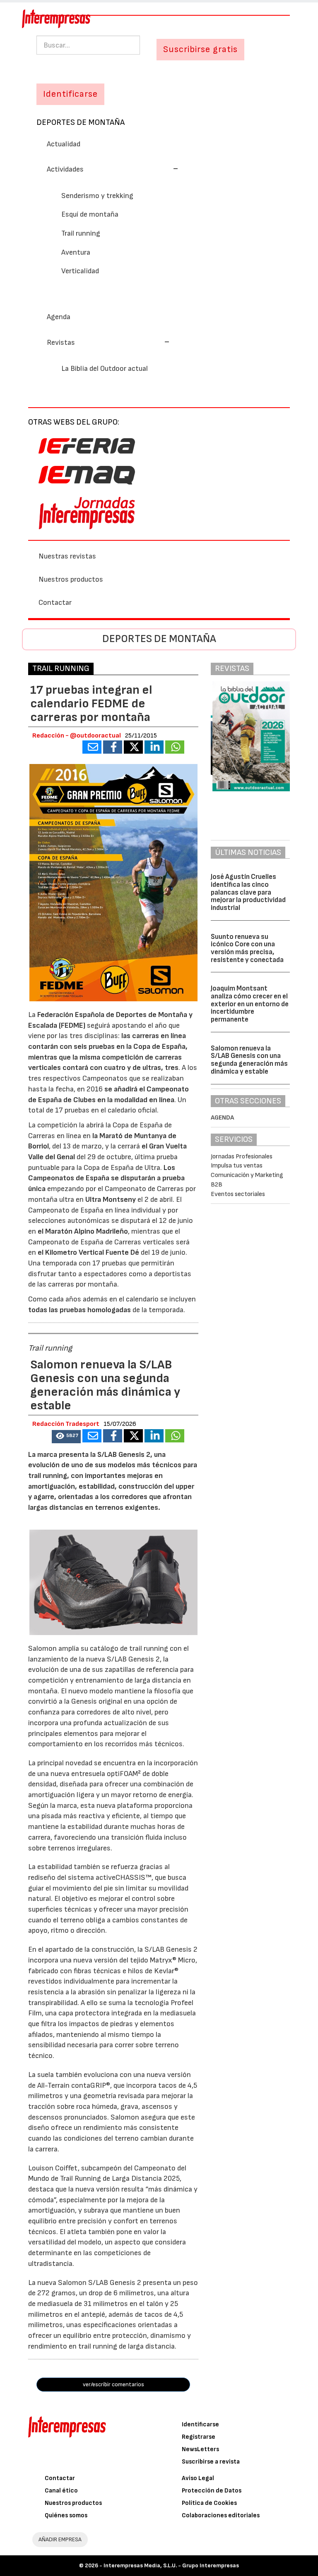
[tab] (159, 169)
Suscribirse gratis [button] (200, 49)
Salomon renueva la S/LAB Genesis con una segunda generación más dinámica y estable (249, 1060)
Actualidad (64, 144)
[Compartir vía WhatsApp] (175, 747)
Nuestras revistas (67, 556)
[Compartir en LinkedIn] (154, 747)
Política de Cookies (209, 2503)
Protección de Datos (212, 2491)
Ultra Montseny (111, 1200)
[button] (113, 169)
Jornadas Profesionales (242, 1157)
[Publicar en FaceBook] (113, 747)
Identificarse (200, 2424)
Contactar (55, 603)
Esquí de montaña (90, 214)
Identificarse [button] (70, 94)
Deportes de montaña (81, 122)
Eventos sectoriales (238, 1194)
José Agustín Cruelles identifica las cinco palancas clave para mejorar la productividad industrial (248, 892)
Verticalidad (80, 271)
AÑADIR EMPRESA (60, 2539)
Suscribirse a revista (211, 2462)
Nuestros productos (71, 579)
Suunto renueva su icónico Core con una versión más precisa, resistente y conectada (247, 948)
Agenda (59, 317)
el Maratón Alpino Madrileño (83, 1231)
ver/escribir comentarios (113, 2384)
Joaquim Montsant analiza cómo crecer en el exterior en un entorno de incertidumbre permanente (250, 1004)
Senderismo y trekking (97, 196)
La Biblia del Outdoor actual (105, 369)
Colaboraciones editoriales (221, 2515)
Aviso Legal (198, 2478)
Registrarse (199, 2437)
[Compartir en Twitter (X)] (133, 747)
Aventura (76, 252)
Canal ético (61, 2491)
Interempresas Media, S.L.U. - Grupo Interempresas (171, 2565)
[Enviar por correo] (92, 747)
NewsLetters (200, 2449)
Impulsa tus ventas (237, 1166)
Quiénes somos (66, 2515)
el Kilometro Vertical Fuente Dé (88, 1252)
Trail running (81, 233)
